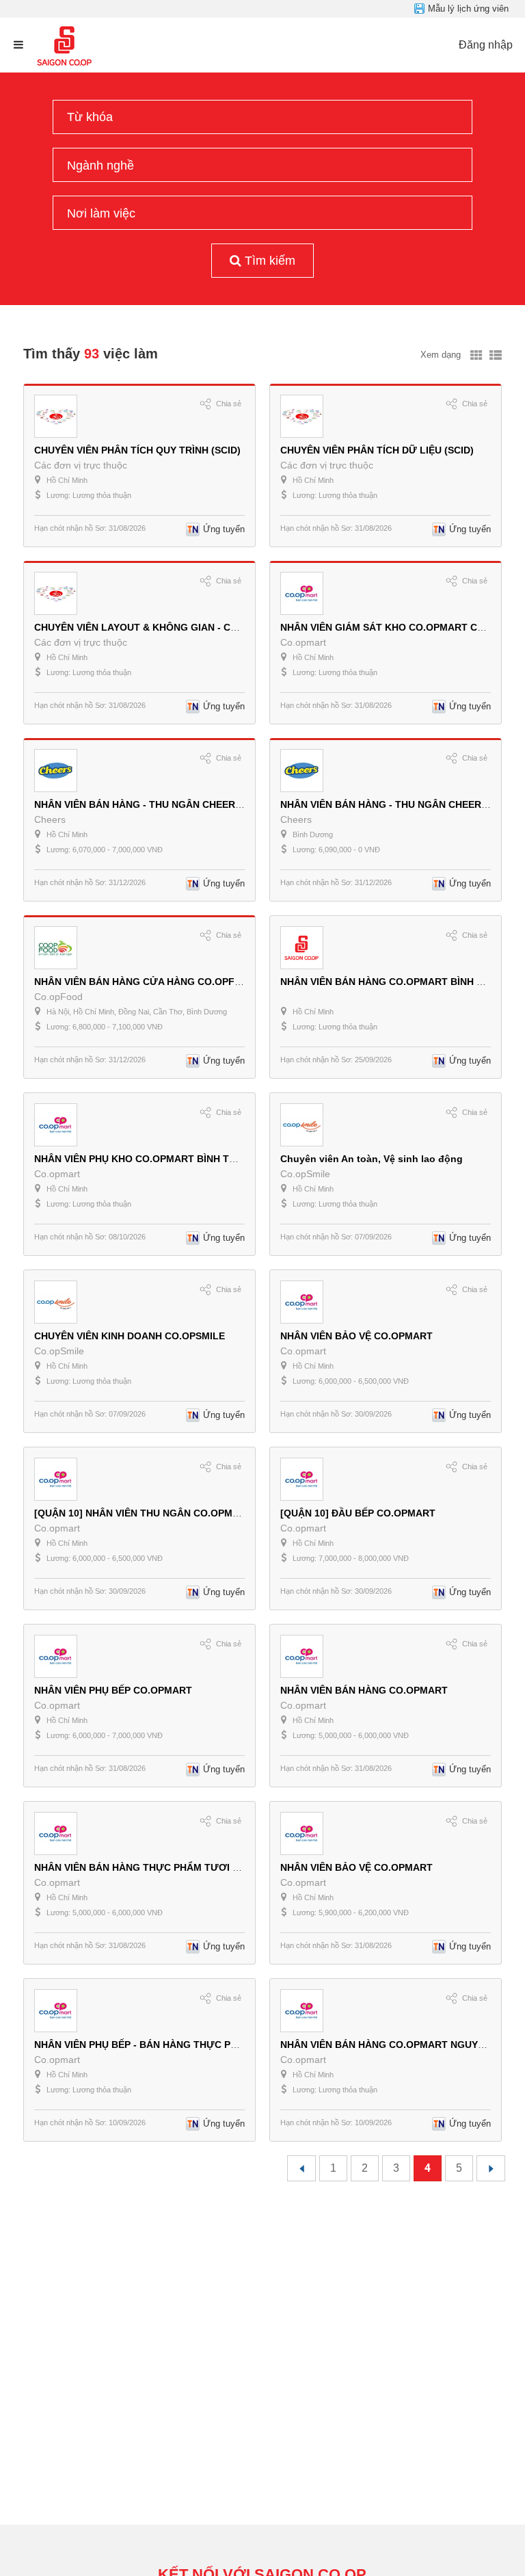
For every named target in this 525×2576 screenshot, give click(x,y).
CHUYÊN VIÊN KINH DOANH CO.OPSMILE (130, 1336)
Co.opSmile (305, 1174)
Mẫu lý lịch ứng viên (468, 9)
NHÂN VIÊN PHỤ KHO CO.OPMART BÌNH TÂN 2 (143, 1159)
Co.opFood (58, 997)
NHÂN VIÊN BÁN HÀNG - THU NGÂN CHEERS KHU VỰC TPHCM (180, 804)
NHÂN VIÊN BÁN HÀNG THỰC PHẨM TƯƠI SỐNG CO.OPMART (178, 1867)
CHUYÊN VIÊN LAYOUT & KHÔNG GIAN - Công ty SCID (160, 627)
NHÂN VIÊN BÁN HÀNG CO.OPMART (364, 1690)
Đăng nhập (486, 45)
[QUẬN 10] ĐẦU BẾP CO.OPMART (358, 1513)
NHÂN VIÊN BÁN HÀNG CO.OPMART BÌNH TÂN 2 (392, 982)
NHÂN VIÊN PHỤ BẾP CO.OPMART (113, 1690)
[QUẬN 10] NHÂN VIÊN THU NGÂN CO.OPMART (143, 1513)
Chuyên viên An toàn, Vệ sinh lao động (372, 1159)
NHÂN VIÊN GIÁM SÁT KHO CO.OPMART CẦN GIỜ (396, 627)
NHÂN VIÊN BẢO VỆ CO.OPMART (356, 1336)
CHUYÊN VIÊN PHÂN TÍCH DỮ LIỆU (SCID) (377, 450)
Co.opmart (303, 642)
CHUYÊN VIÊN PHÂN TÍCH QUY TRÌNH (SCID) (137, 450)
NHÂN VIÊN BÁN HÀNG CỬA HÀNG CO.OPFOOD (145, 982)
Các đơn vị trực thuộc (81, 465)
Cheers (50, 819)
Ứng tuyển (224, 529)
